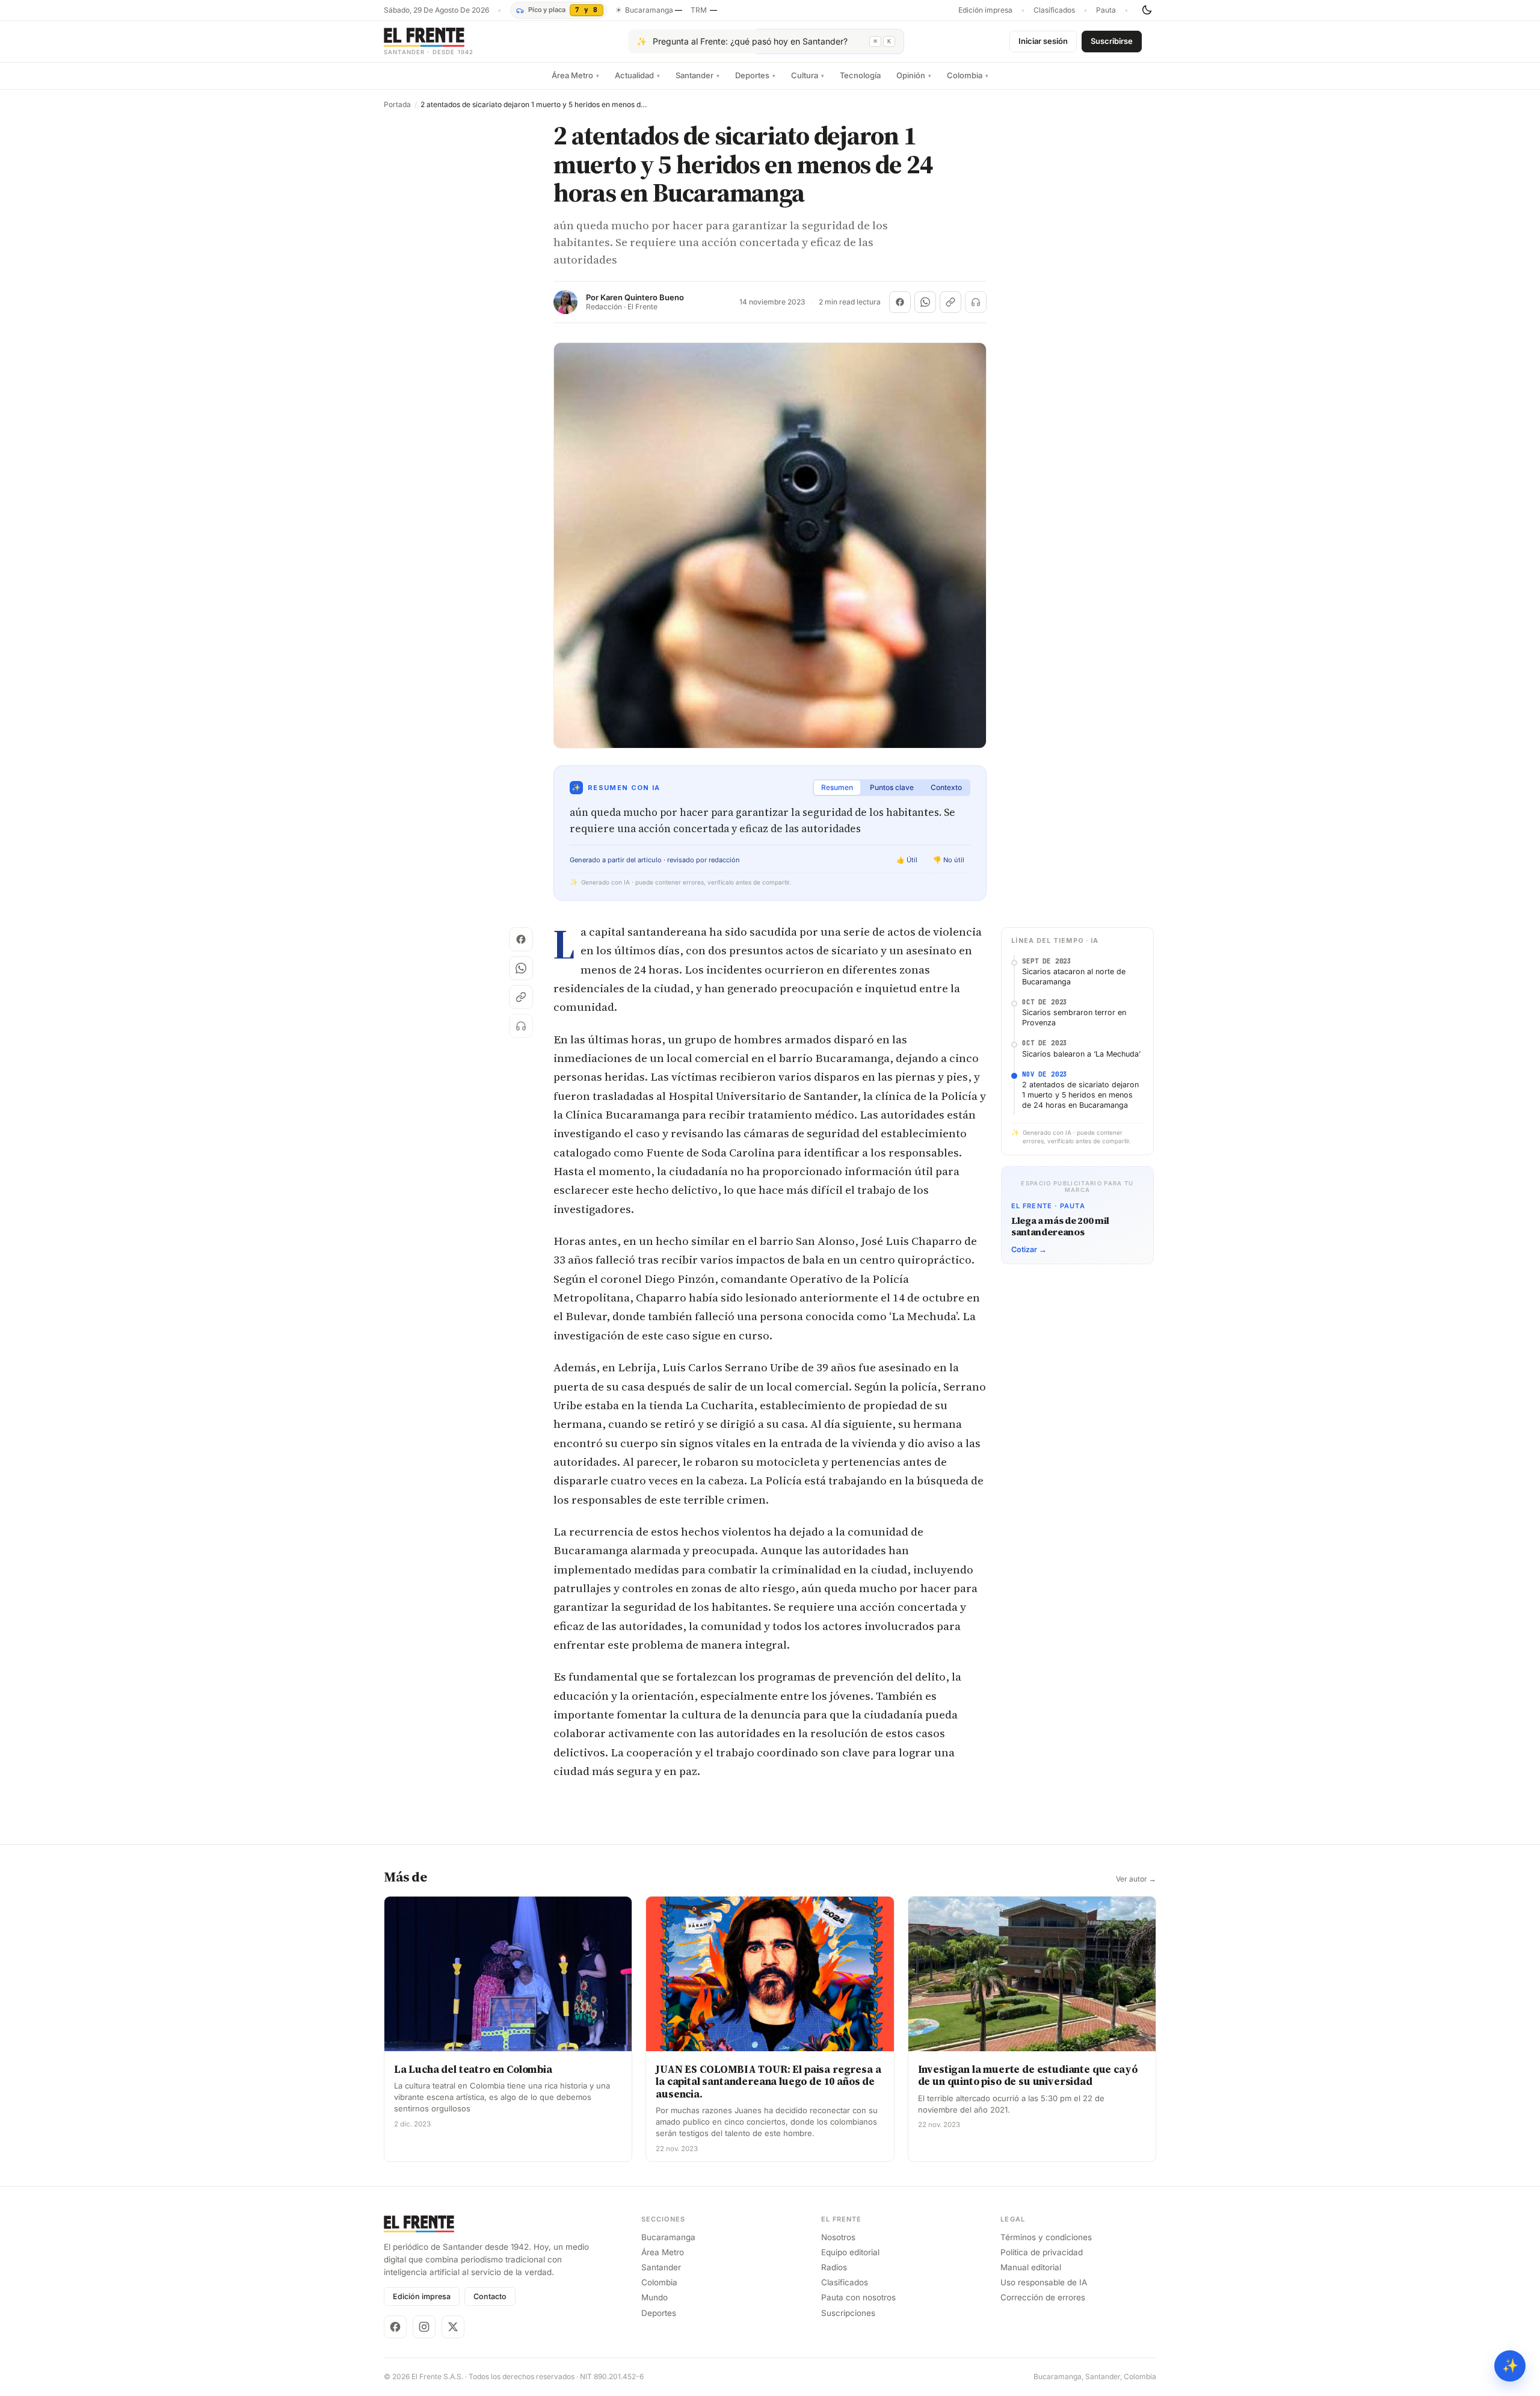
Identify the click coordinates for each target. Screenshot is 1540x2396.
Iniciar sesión (1043, 41)
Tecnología (860, 75)
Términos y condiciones (1046, 2237)
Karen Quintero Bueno (642, 298)
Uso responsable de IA (1044, 2282)
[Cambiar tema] (1147, 10)
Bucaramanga (668, 2237)
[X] (453, 2327)
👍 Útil (907, 860)
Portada (397, 105)
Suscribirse (1112, 41)
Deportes (755, 75)
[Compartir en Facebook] (900, 302)
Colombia (968, 75)
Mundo (654, 2297)
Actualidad (637, 75)
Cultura (808, 75)
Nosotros (838, 2237)
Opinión (914, 75)
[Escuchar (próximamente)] (976, 302)
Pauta (1106, 10)
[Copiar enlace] (950, 302)
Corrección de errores (1043, 2297)
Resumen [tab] (837, 787)
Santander (698, 75)
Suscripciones (848, 2313)
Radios (834, 2267)
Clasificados (1054, 10)
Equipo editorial (850, 2252)
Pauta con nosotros (858, 2297)
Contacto (490, 2296)
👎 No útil (949, 860)
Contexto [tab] (946, 787)
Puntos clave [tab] (892, 787)
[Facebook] (395, 2327)
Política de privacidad (1042, 2252)
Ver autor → (1136, 1879)
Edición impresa (985, 10)
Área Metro (575, 75)
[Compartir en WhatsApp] (925, 302)
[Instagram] (424, 2327)
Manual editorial (1031, 2267)
